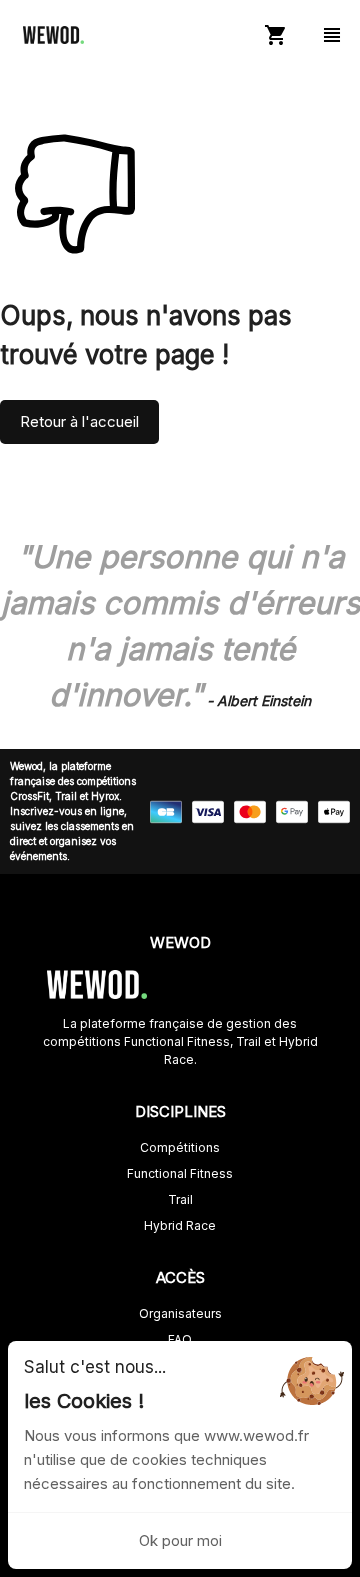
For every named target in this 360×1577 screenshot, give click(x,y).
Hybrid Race (180, 1225)
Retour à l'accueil (79, 421)
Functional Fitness (180, 1173)
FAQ (180, 1339)
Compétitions (180, 1147)
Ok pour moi (180, 1540)
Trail (180, 1199)
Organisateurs (180, 1313)
